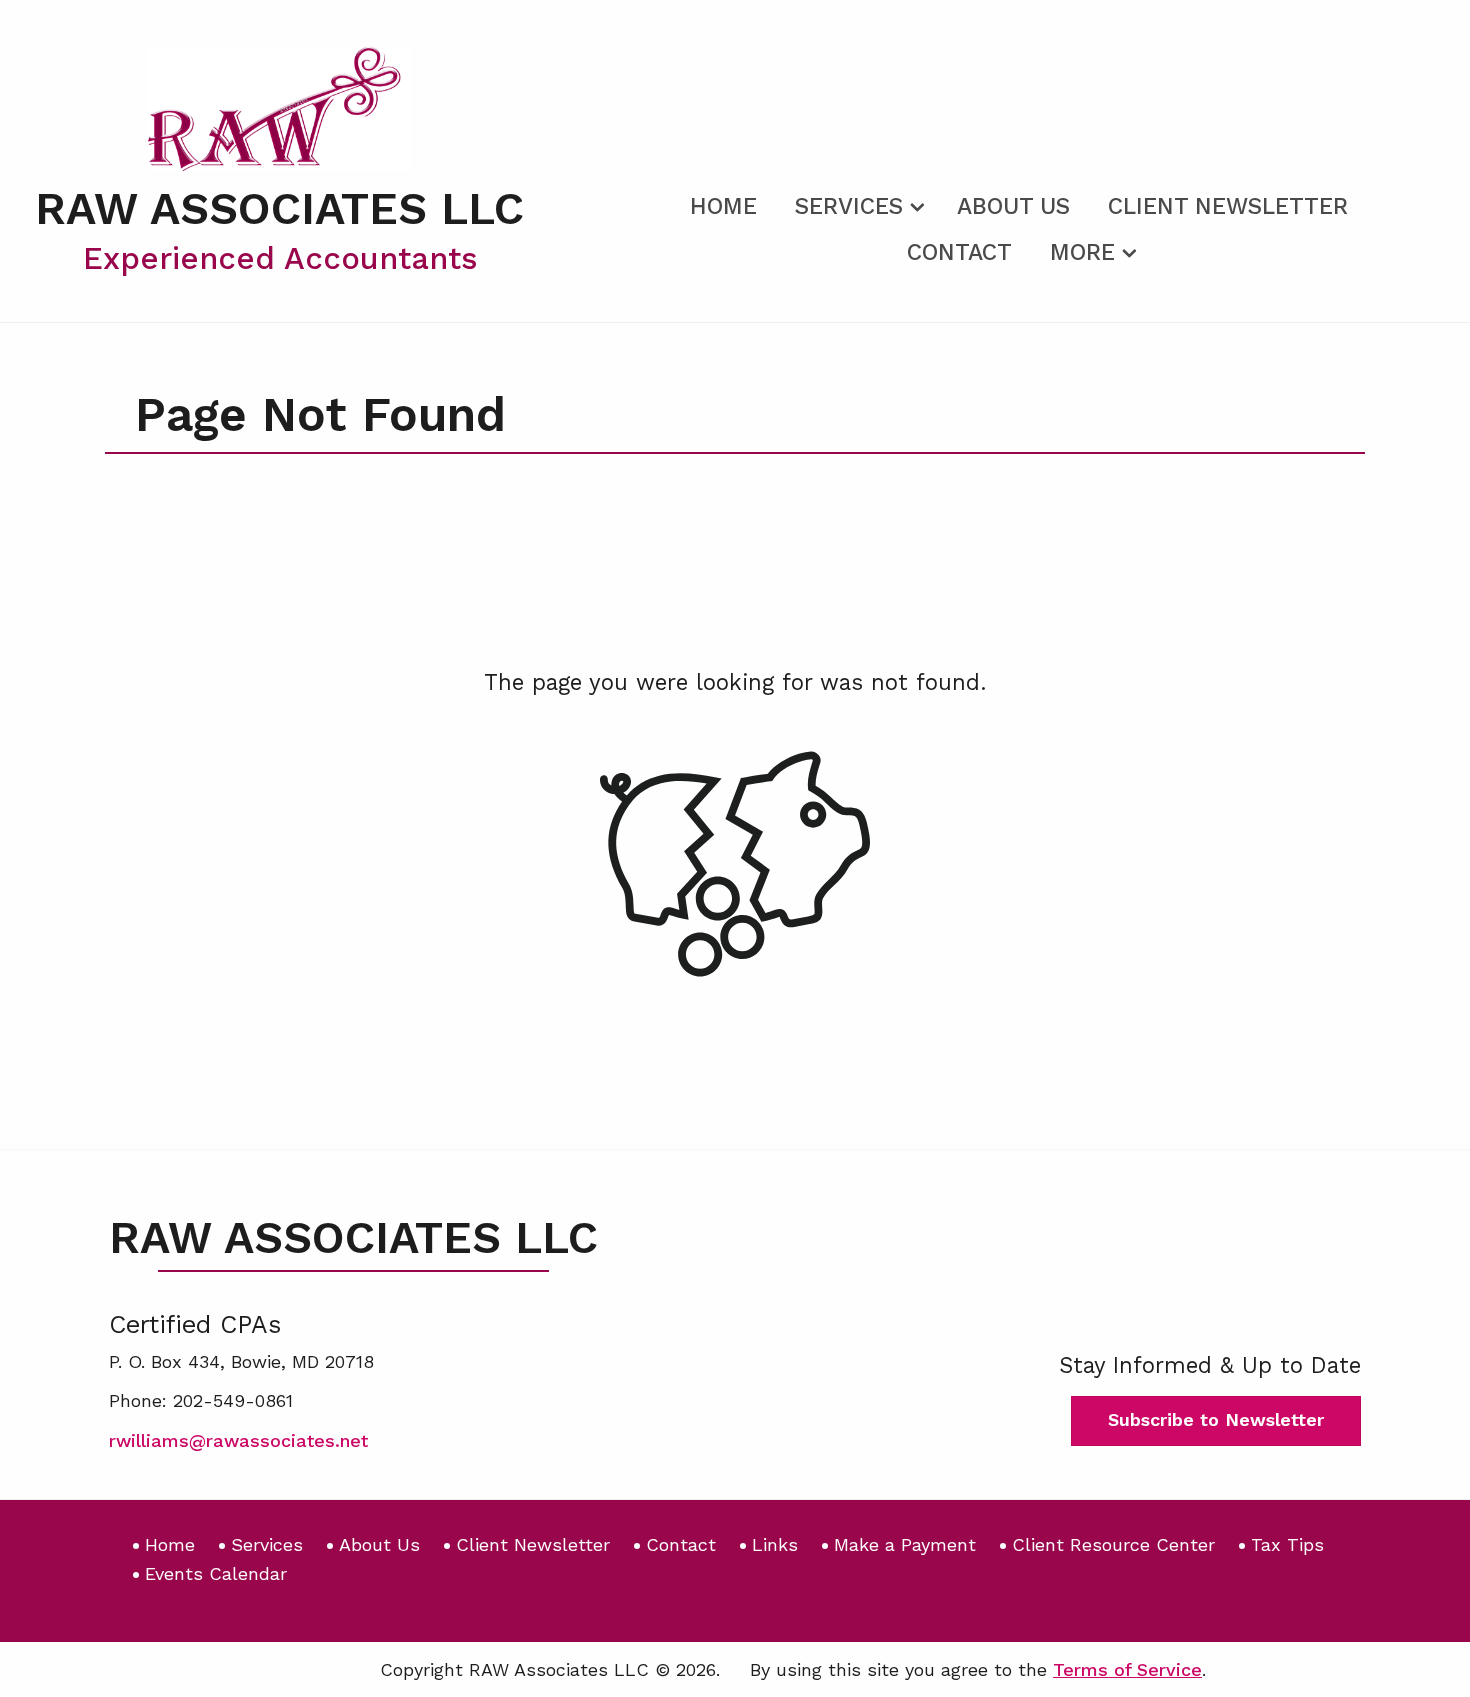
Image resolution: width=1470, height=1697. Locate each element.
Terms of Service (1127, 1669)
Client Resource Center (1113, 1544)
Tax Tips (1287, 1544)
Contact (959, 252)
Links (775, 1544)
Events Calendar (216, 1573)
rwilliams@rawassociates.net (238, 1440)
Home (723, 206)
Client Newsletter (1228, 206)
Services (849, 206)
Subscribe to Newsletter (1216, 1419)
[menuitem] (723, 203)
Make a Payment (905, 1544)
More (1082, 252)
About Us (1013, 206)
